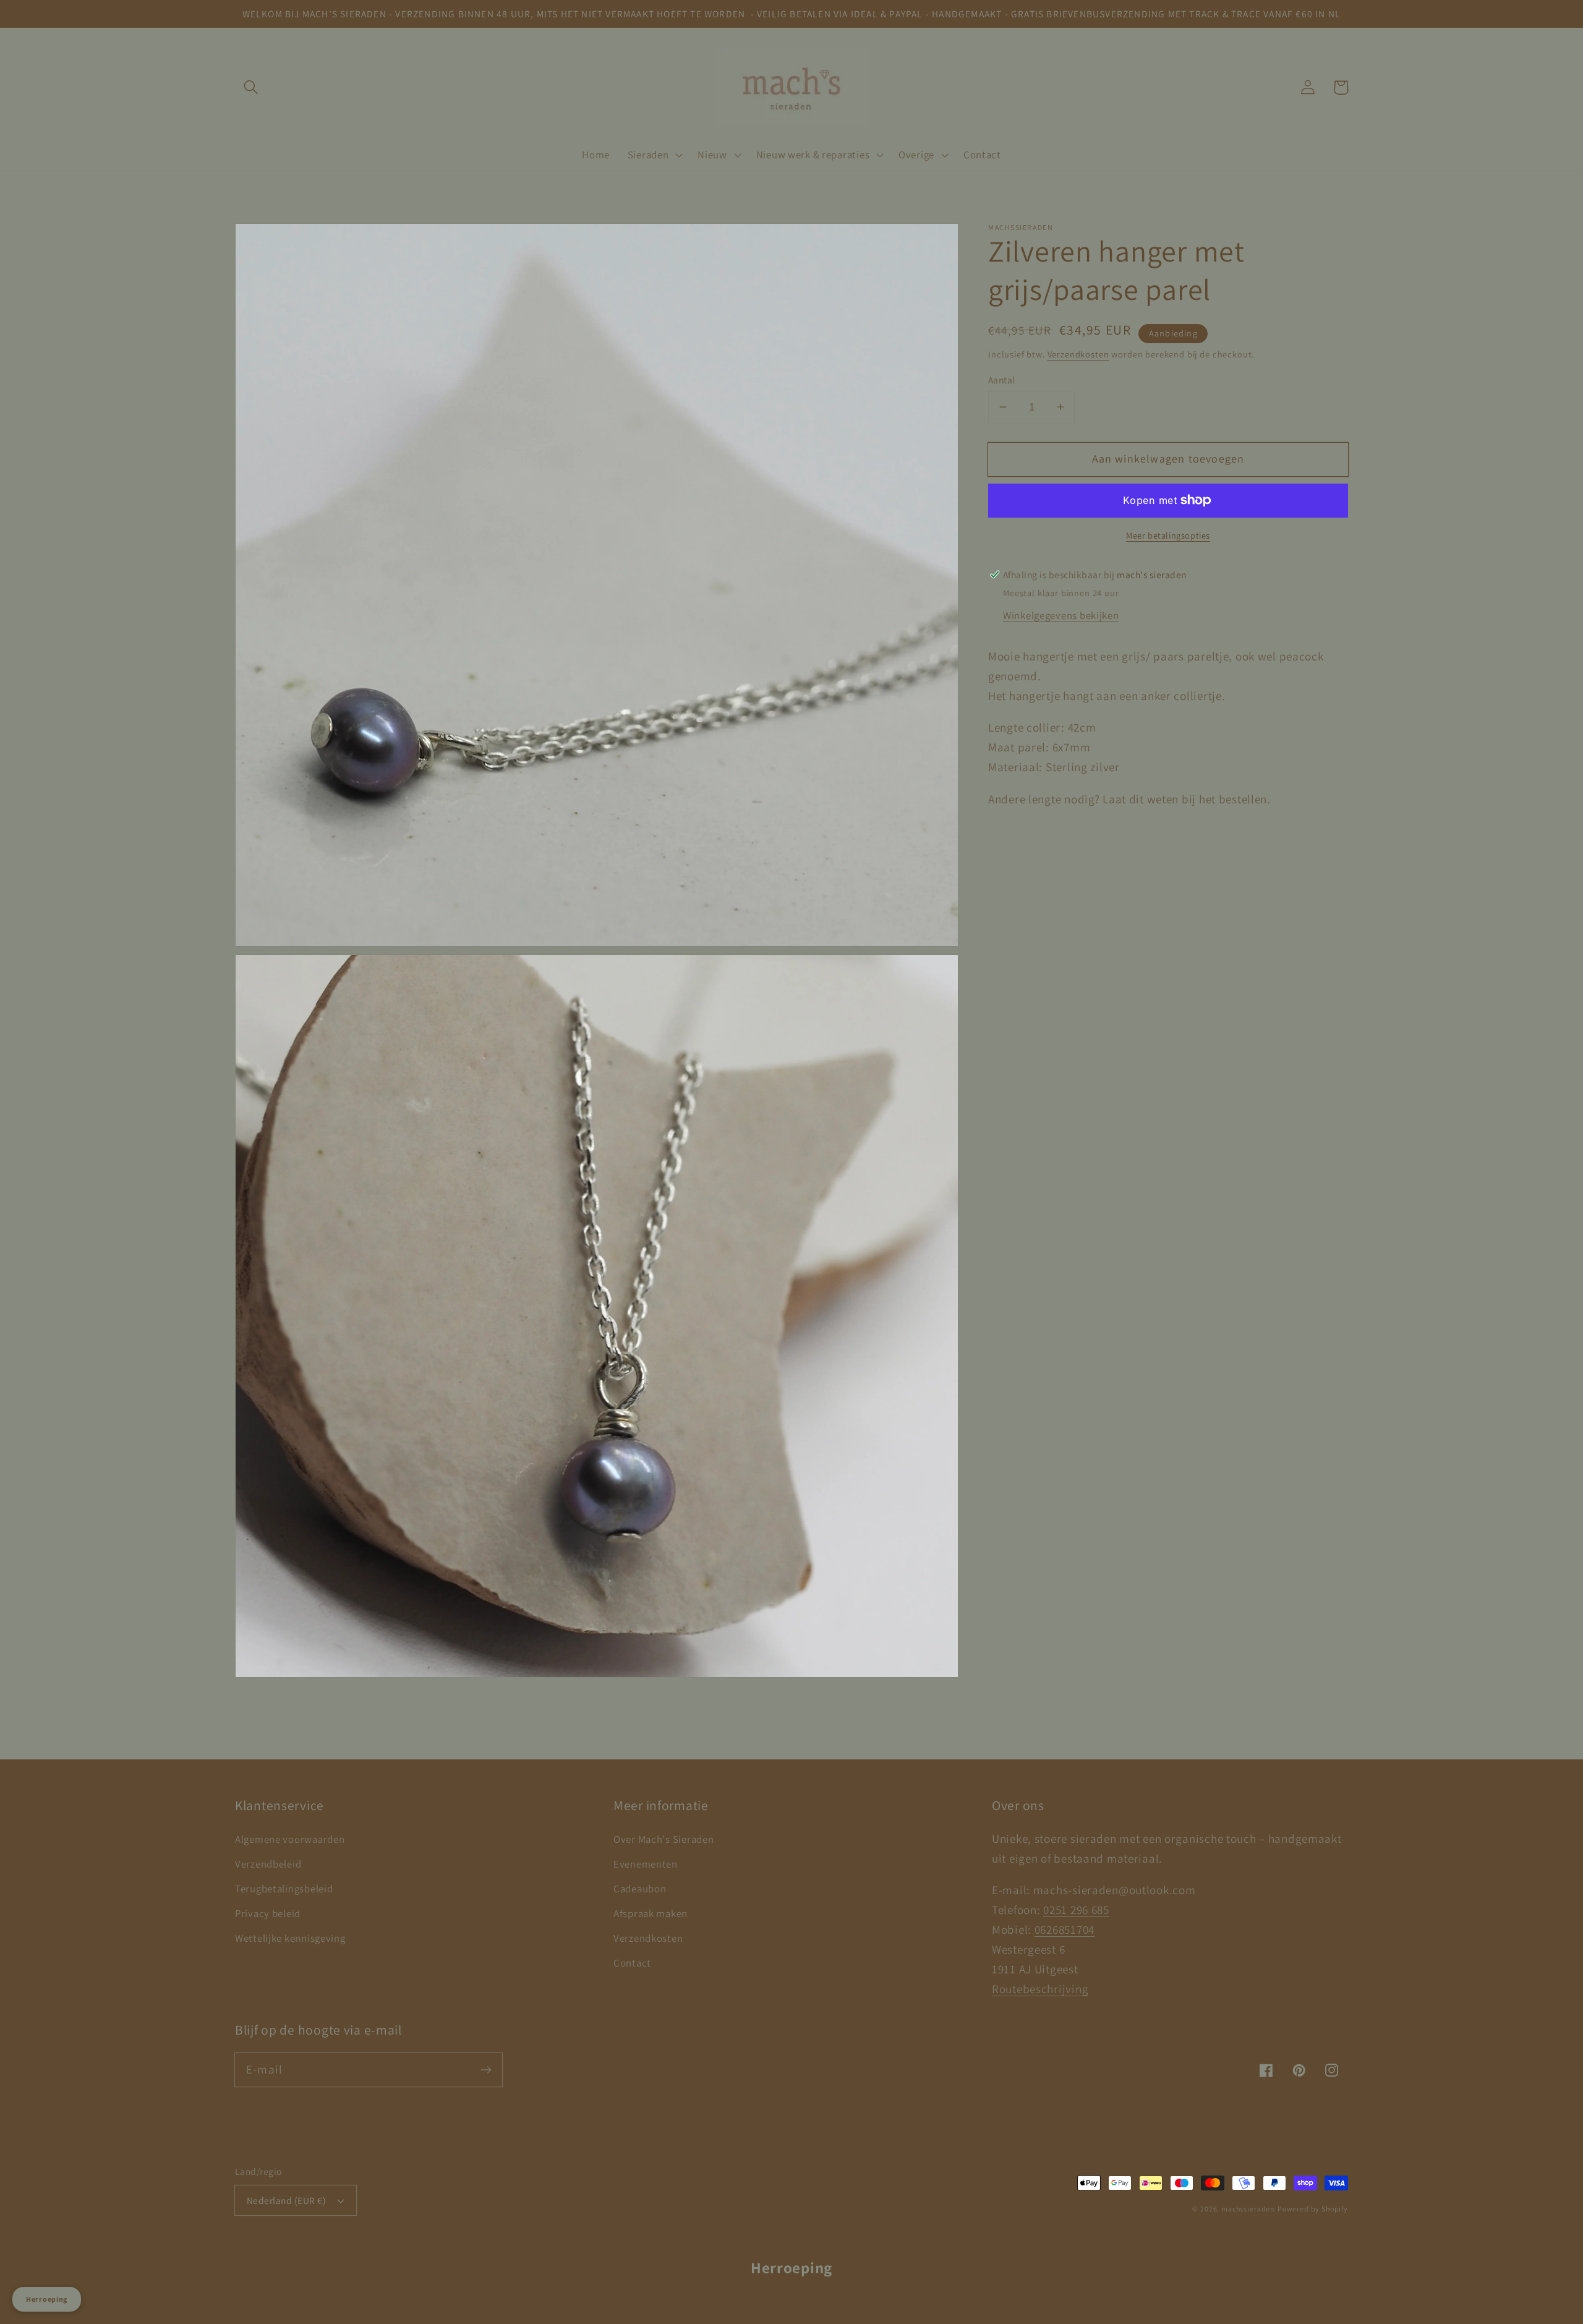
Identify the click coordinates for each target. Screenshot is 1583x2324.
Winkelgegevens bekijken (1061, 615)
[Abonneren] (486, 2070)
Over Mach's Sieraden (663, 1839)
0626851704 (1065, 1929)
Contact (632, 1963)
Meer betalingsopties (1168, 535)
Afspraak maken (651, 1913)
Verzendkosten (1078, 353)
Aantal (1002, 379)
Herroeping (791, 2267)
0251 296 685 (1076, 1910)
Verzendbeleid (268, 1864)
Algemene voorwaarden (290, 1839)
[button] (251, 88)
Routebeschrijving (1040, 1989)
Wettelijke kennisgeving (290, 1938)
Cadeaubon (640, 1889)
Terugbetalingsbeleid (284, 1889)
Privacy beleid (268, 1913)
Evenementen (646, 1864)
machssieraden (1248, 2209)
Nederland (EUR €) (286, 2200)
